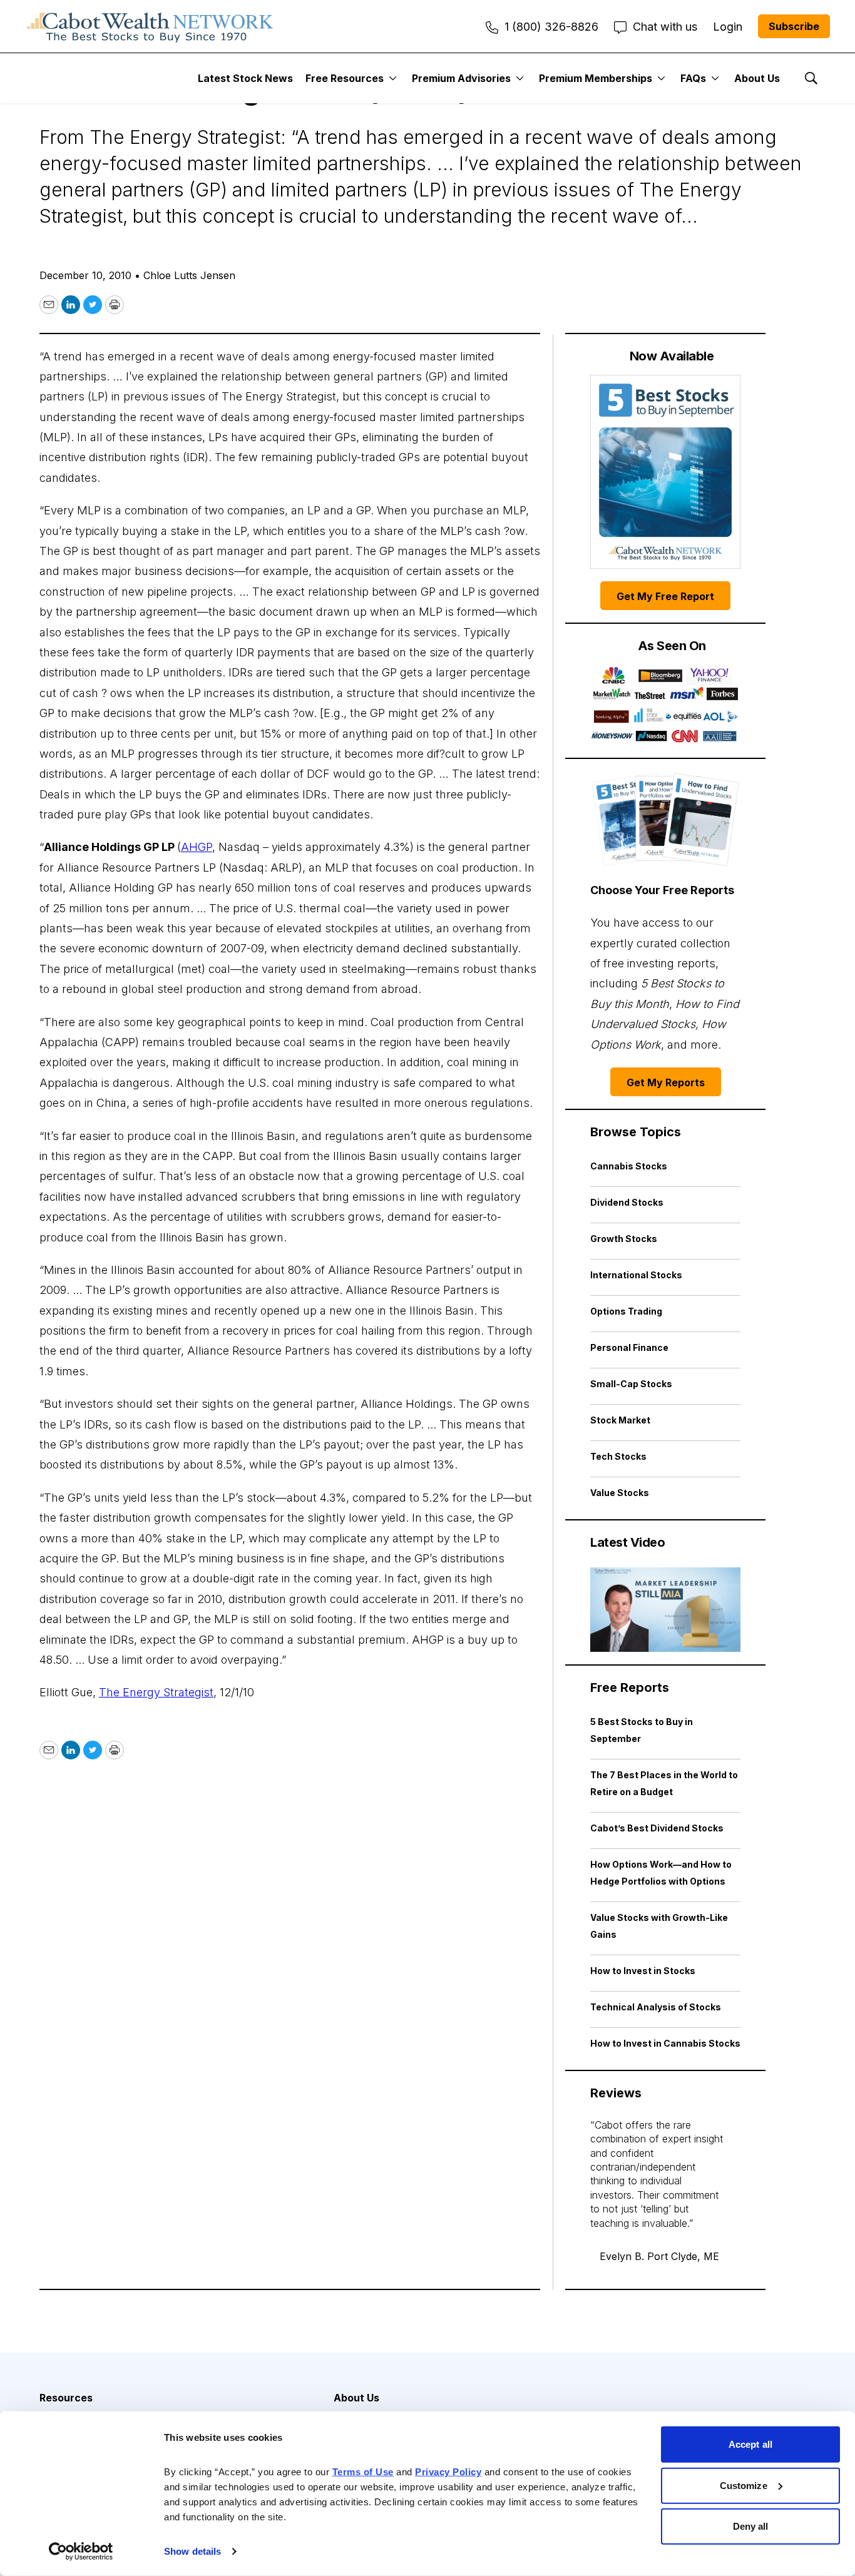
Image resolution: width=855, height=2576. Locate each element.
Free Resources (345, 78)
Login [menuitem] (728, 27)
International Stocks (636, 1275)
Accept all (750, 2444)
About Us (757, 78)
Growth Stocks (624, 1239)
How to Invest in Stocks (643, 1971)
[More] (393, 78)
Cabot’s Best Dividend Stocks (657, 1828)
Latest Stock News (245, 78)
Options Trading (626, 1311)
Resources (66, 2398)
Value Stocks (620, 1493)
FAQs (693, 78)
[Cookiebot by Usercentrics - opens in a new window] (81, 2552)
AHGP (197, 847)
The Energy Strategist (156, 1692)
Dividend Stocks (627, 1202)
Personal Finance (629, 1347)
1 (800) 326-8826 (551, 27)
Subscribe (794, 26)
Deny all (751, 2526)
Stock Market (620, 1420)
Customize (744, 2485)
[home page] (150, 26)
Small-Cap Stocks (631, 1384)
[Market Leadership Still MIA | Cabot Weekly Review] (665, 1610)
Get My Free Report (665, 596)
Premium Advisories (461, 78)
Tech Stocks (618, 1456)
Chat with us (665, 27)
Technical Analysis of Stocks (656, 2007)
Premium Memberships (596, 78)
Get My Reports (666, 1082)
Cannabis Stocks (629, 1166)
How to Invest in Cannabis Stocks (665, 2043)
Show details (192, 2551)
